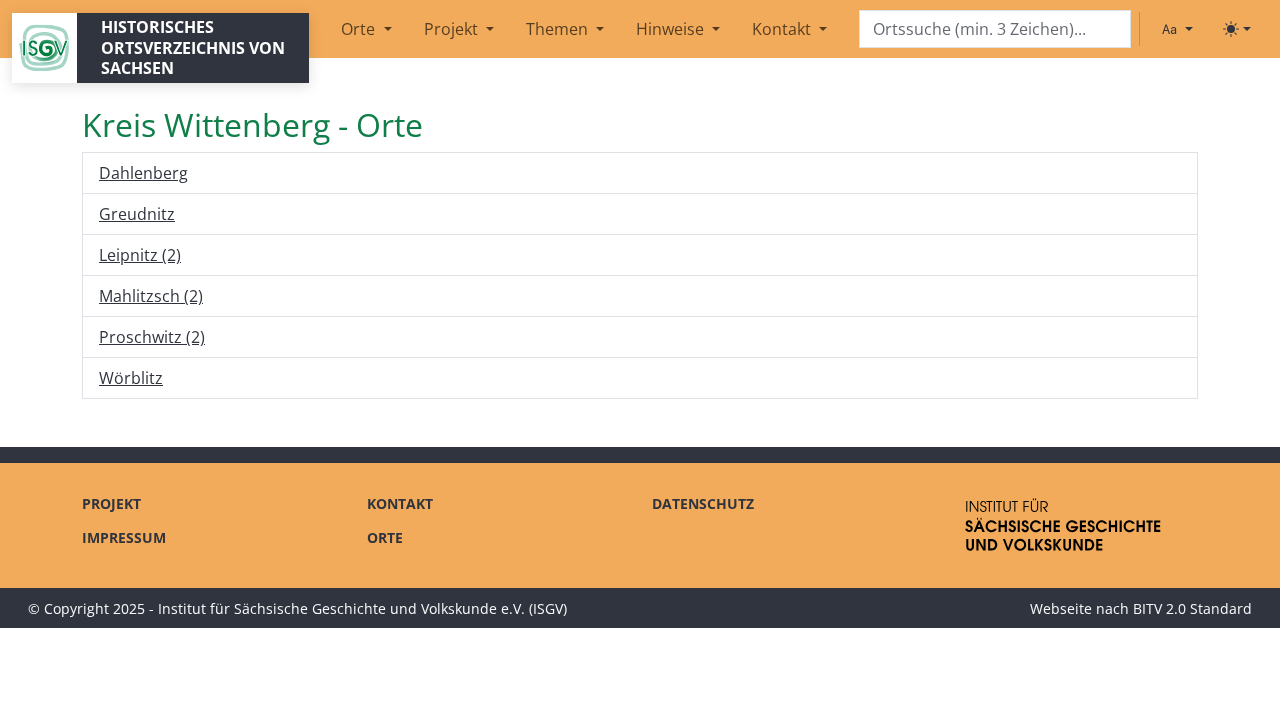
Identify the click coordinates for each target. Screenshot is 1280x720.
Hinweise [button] (672, 29)
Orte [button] (360, 29)
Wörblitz (131, 378)
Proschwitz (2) (152, 337)
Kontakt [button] (783, 29)
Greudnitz (137, 214)
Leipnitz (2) (140, 255)
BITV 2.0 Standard (1192, 608)
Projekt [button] (453, 29)
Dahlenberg (143, 173)
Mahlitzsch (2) (151, 296)
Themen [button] (559, 29)
